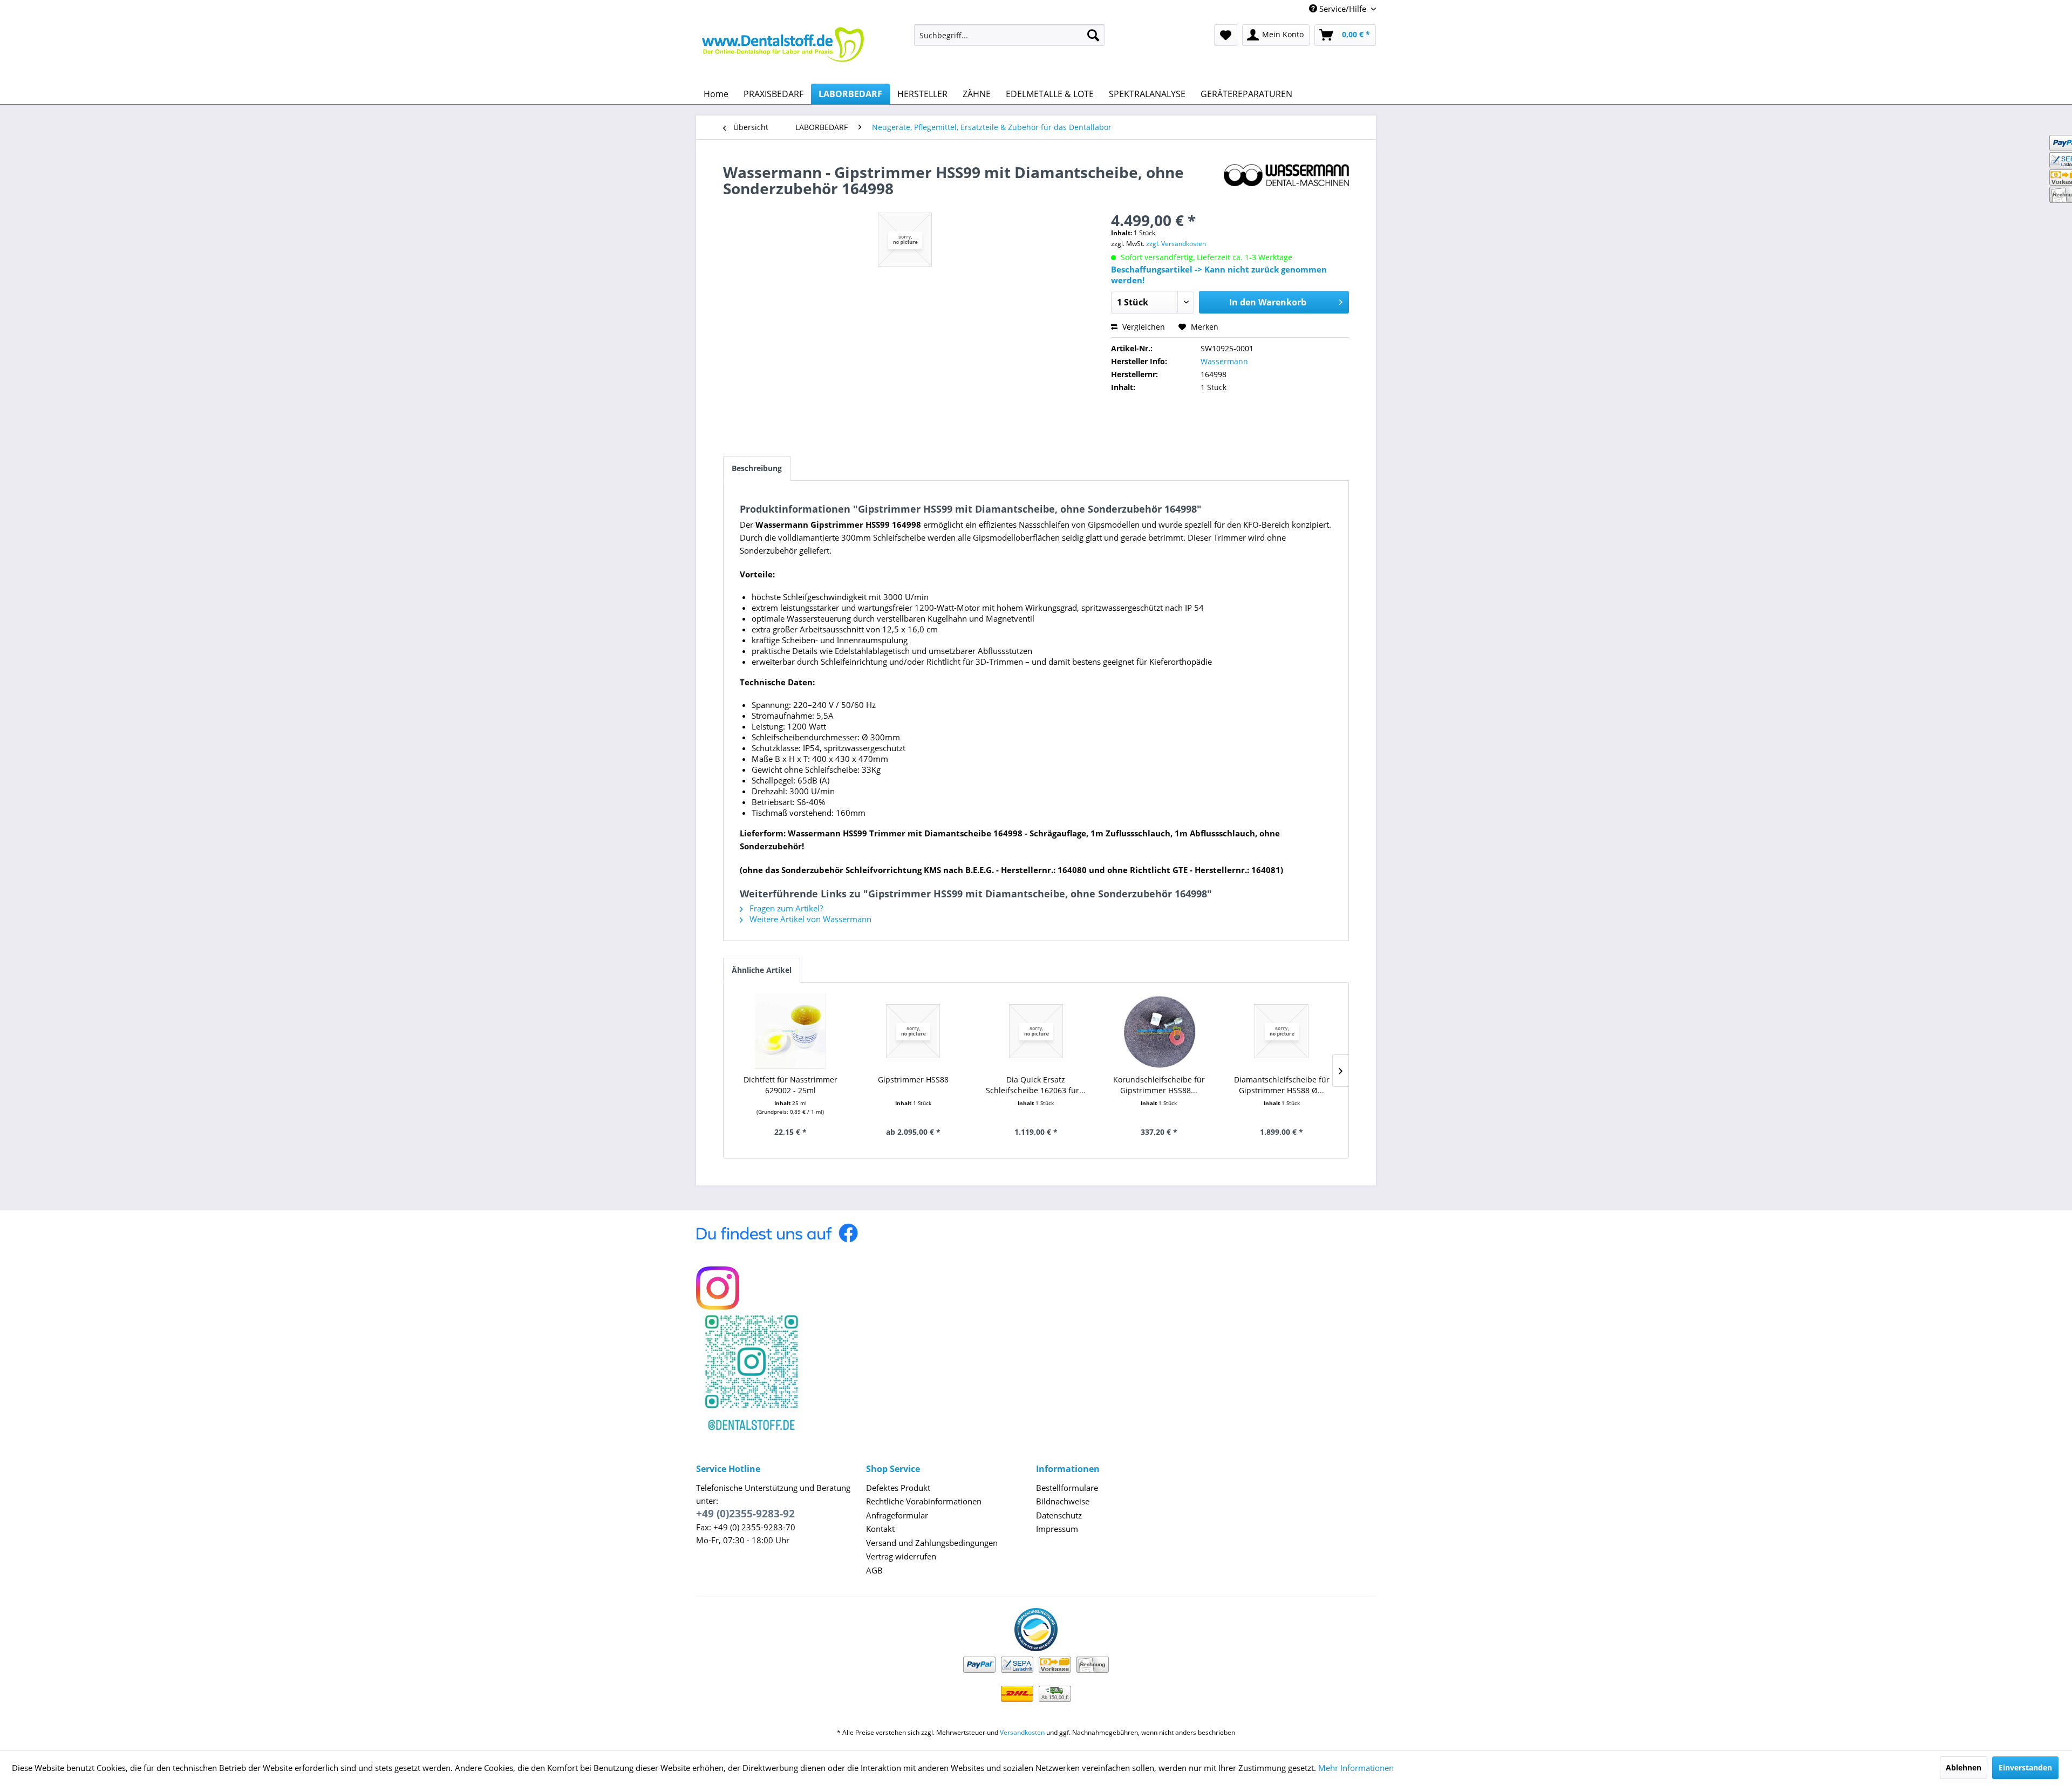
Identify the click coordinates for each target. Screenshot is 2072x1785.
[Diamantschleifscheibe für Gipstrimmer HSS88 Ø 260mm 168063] (1282, 1031)
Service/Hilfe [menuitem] (1343, 9)
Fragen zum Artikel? (785, 908)
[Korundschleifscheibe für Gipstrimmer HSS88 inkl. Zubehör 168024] (1159, 1031)
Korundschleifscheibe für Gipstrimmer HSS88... (1159, 1085)
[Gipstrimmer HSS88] (914, 1031)
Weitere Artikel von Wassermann (809, 919)
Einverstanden (2025, 1767)
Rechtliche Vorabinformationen (924, 1501)
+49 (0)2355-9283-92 (745, 1514)
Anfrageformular (897, 1515)
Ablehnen (1964, 1767)
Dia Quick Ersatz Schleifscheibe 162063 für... (1036, 1085)
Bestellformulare (1067, 1488)
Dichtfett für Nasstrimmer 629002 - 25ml (790, 1085)
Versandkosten (1022, 1732)
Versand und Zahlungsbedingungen (932, 1543)
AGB (874, 1570)
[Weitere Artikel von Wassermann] (1286, 183)
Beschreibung (757, 468)
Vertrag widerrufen (901, 1556)
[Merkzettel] (1226, 35)
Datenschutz (1059, 1515)
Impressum (1057, 1529)
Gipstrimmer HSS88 (913, 1079)
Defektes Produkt (898, 1488)
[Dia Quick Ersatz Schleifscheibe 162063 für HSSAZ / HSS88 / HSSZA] (1036, 1031)
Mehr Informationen (1356, 1768)
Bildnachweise (1063, 1501)
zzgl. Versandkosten (1176, 244)
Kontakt (880, 1529)
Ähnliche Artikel (762, 970)
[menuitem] (1009, 35)
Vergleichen (1143, 327)
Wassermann (1224, 361)
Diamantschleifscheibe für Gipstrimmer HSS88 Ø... (1282, 1085)
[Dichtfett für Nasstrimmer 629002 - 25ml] (790, 1031)
